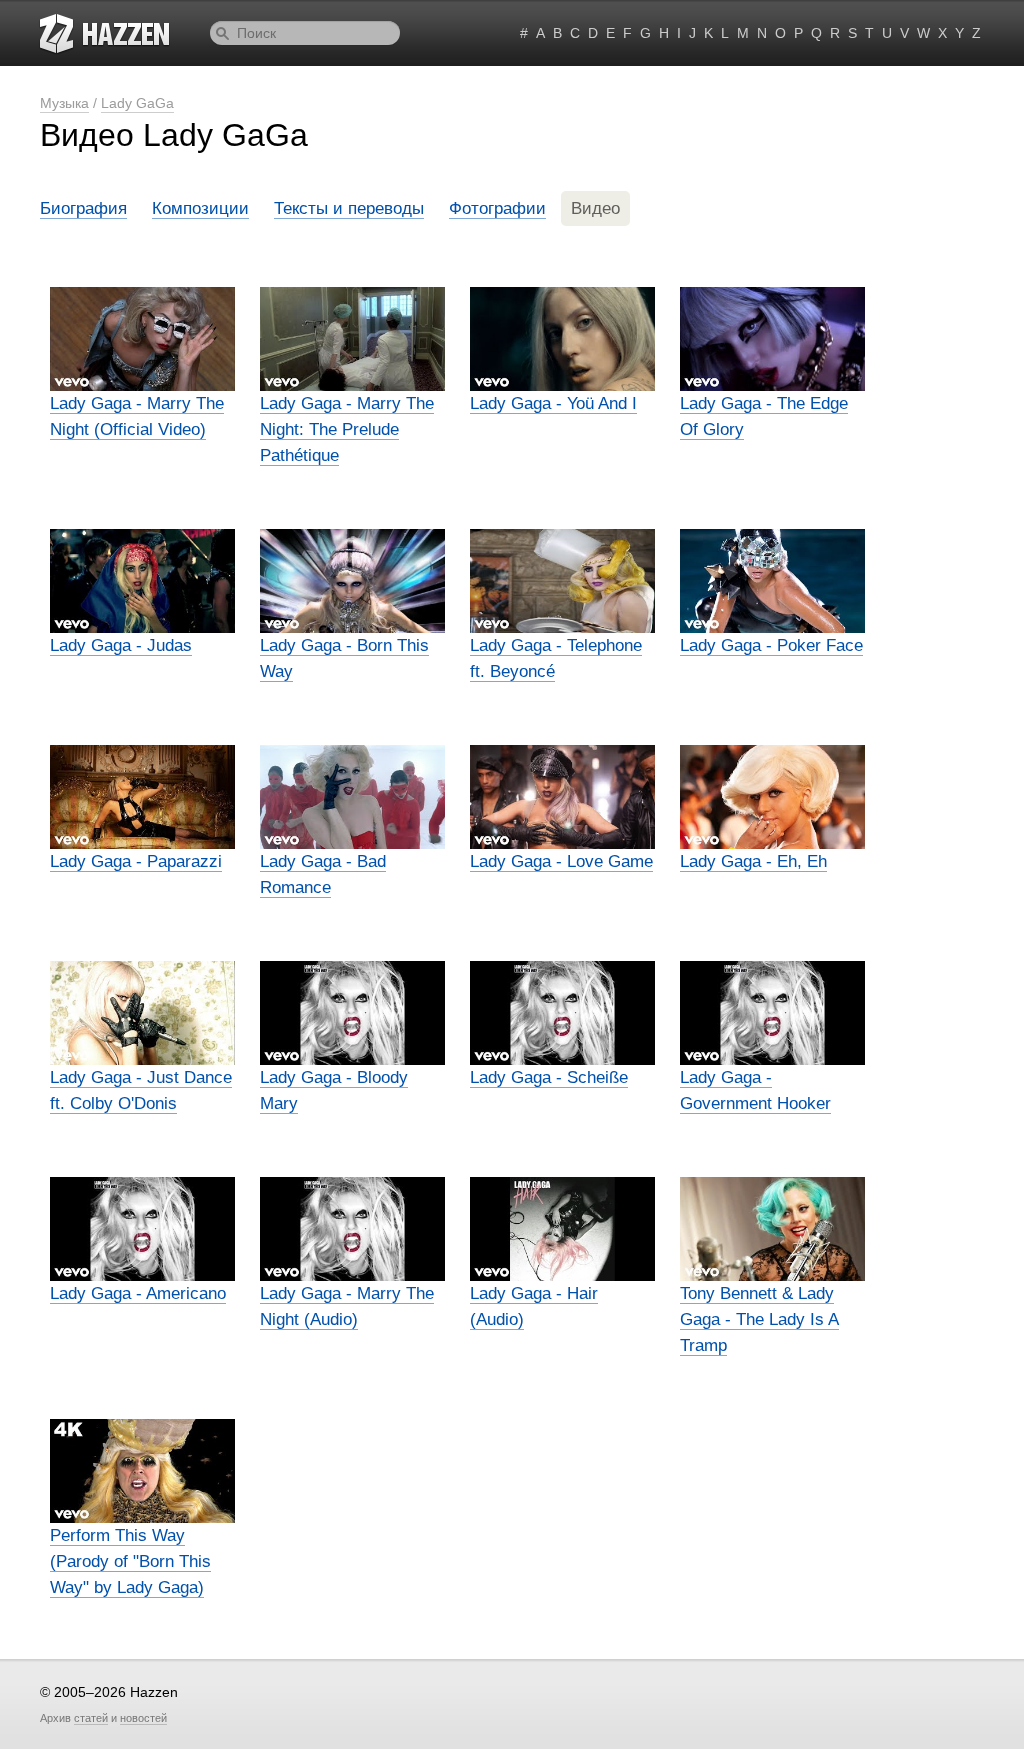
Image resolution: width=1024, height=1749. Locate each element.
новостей (143, 1718)
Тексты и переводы (349, 208)
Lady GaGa (137, 103)
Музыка (64, 103)
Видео (595, 208)
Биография (83, 208)
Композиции (200, 208)
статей (91, 1718)
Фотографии (497, 208)
